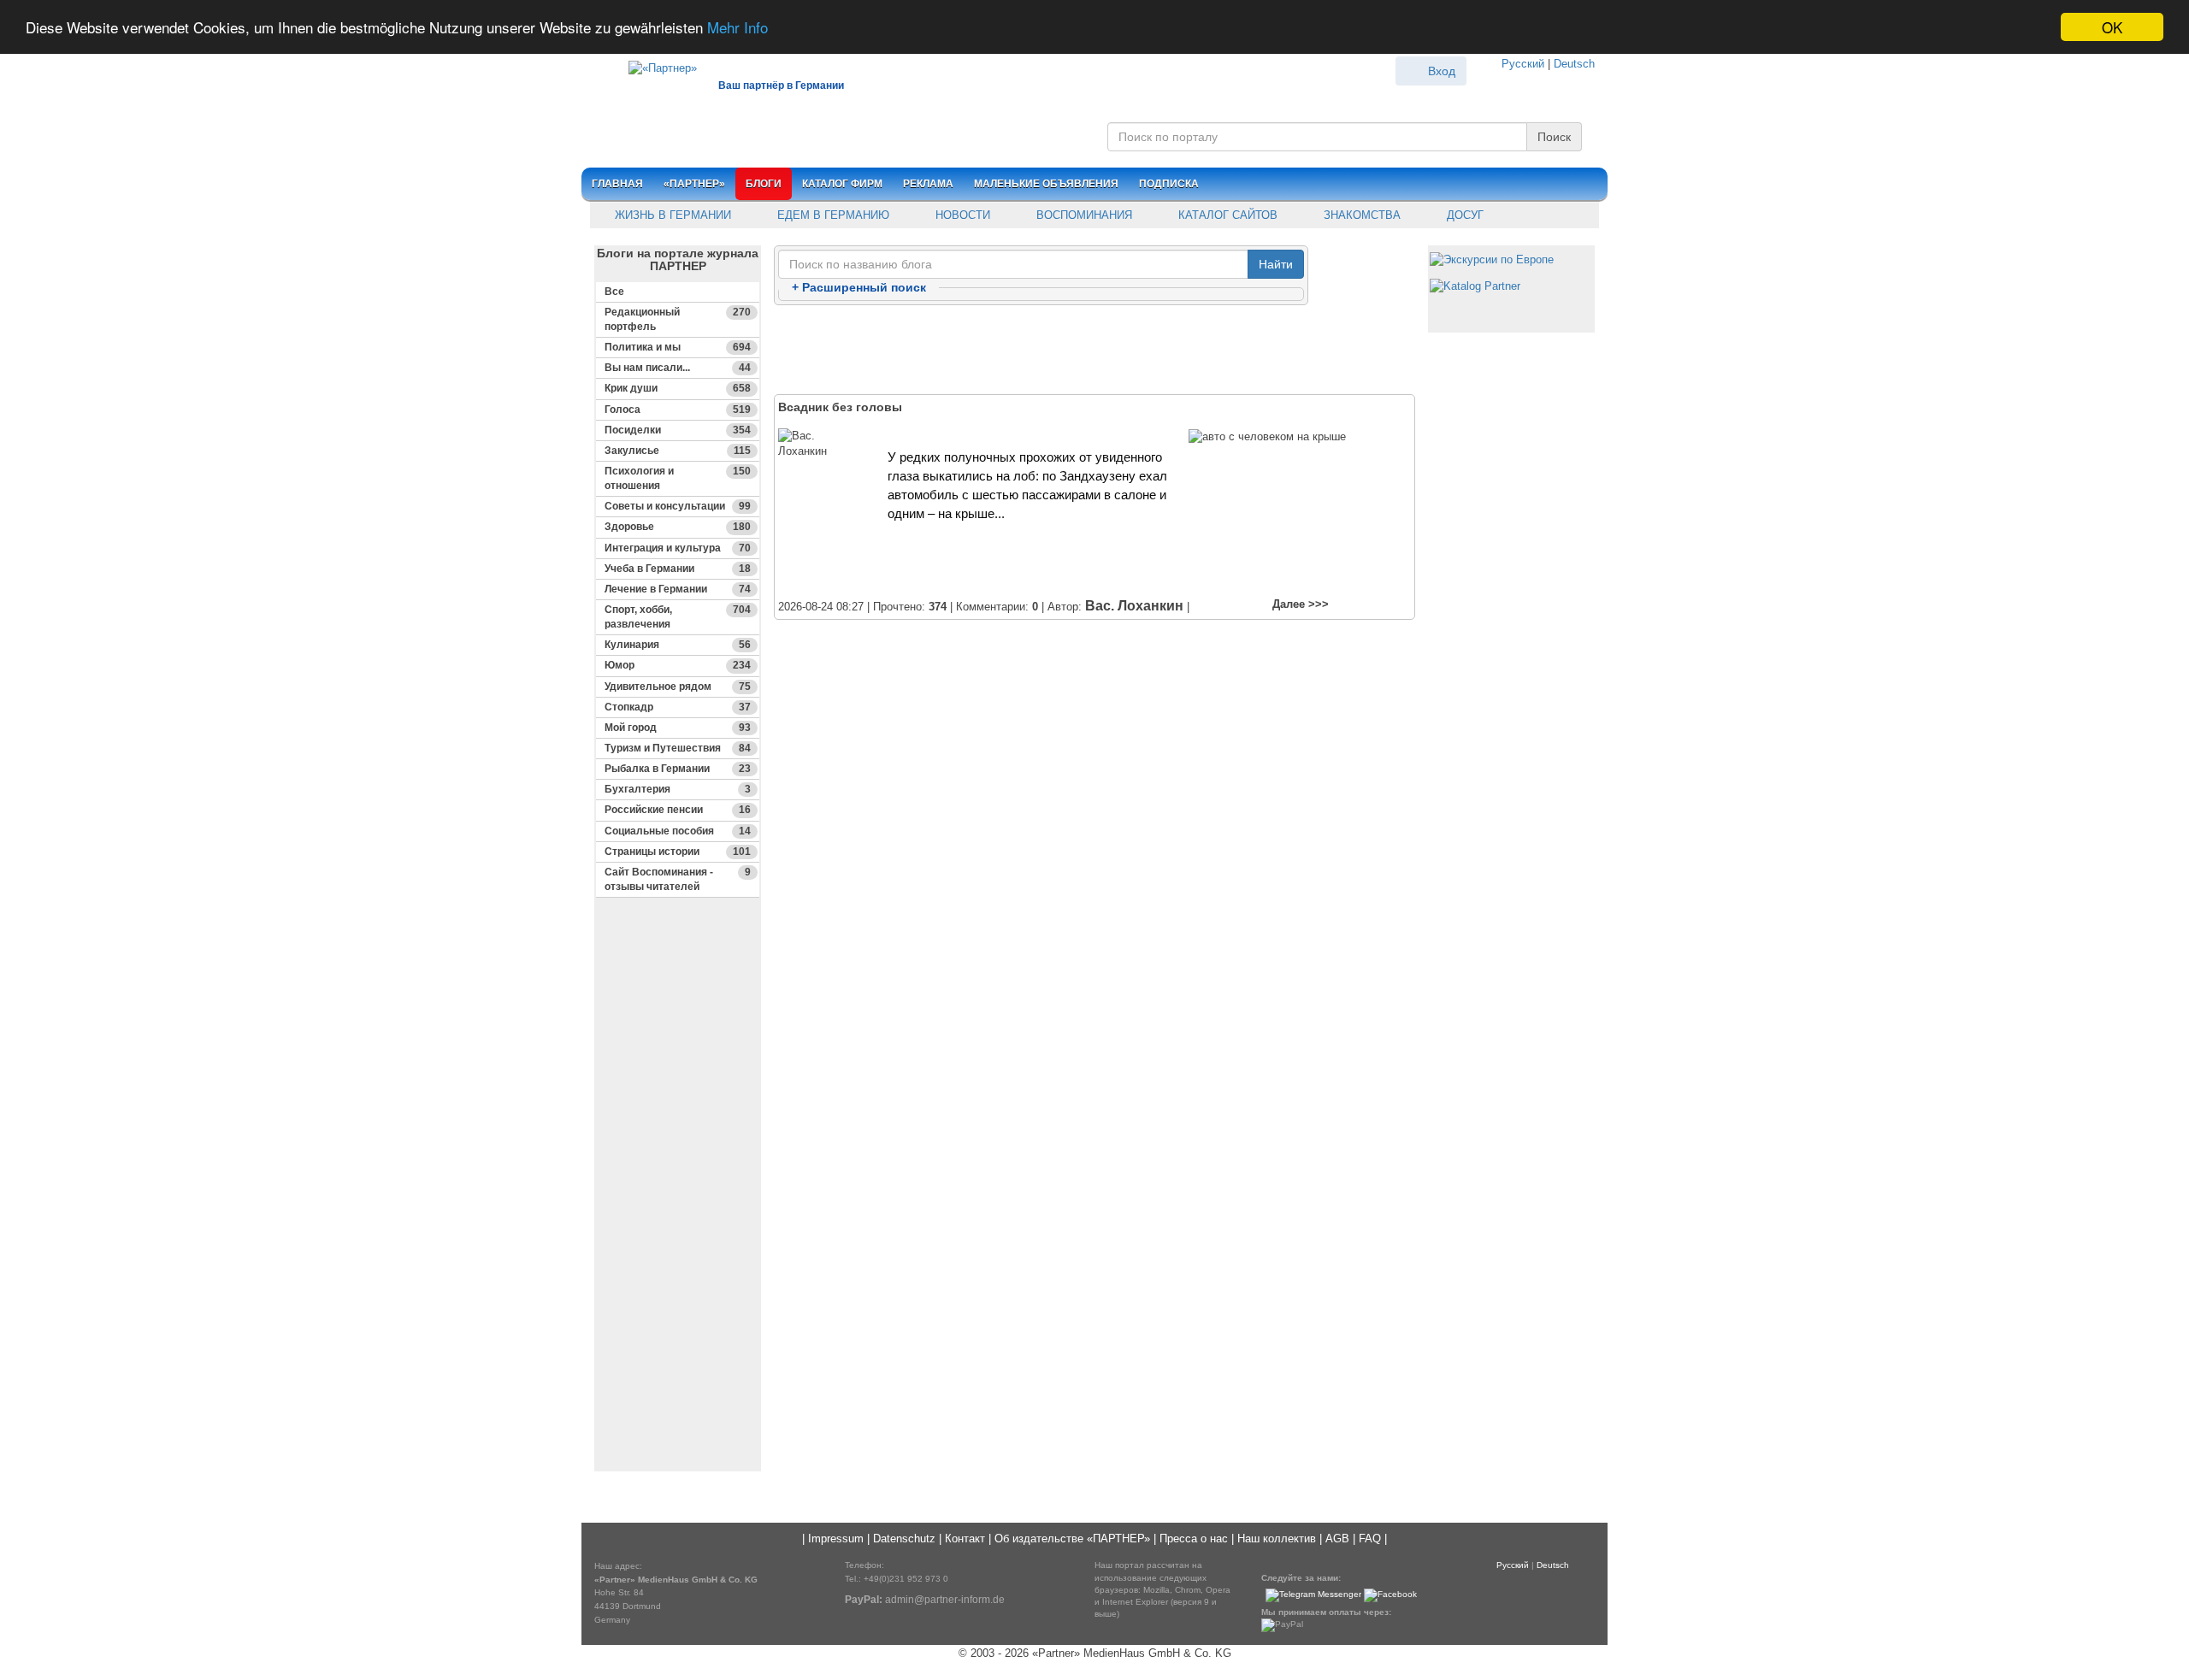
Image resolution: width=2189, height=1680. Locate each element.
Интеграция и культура (678, 548)
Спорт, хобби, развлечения (678, 617)
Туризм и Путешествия (678, 748)
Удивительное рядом (678, 687)
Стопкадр (678, 707)
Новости (961, 215)
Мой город (678, 728)
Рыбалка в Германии (678, 769)
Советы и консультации (678, 506)
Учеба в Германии (678, 569)
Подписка (1169, 184)
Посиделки (678, 430)
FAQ (1370, 1539)
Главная (617, 184)
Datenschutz (904, 1539)
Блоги (764, 184)
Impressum (836, 1539)
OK (2112, 27)
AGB (1337, 1539)
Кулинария (678, 645)
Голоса (678, 410)
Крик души (678, 388)
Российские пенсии (678, 810)
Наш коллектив (1277, 1539)
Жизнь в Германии (671, 215)
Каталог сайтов (1226, 215)
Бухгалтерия (678, 789)
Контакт (965, 1539)
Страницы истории (678, 852)
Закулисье (678, 451)
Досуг (1463, 215)
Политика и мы (678, 347)
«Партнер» (694, 184)
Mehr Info (738, 28)
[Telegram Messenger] (1313, 1594)
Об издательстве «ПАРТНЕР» (1072, 1539)
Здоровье (678, 527)
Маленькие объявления (1046, 184)
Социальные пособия (678, 831)
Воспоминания (1083, 215)
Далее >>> (1301, 604)
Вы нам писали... (678, 368)
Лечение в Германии (678, 589)
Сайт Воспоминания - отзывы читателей (678, 879)
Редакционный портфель (678, 319)
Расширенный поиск (859, 287)
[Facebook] (1390, 1594)
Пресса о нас (1194, 1539)
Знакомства (1360, 215)
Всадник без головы (840, 407)
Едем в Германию (832, 215)
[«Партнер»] (654, 65)
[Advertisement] (678, 1213)
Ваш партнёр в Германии (781, 85)
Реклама (928, 184)
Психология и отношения (678, 478)
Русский (1523, 64)
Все (614, 292)
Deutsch (1574, 64)
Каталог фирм (842, 184)
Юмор (678, 665)
